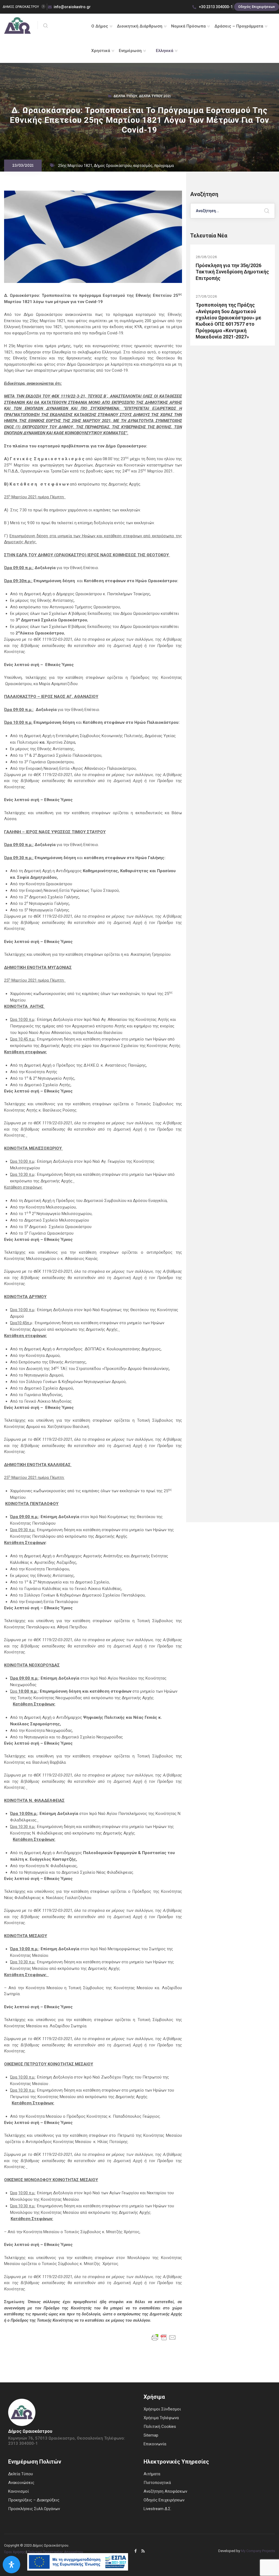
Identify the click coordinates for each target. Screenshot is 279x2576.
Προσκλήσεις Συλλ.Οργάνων (34, 2509)
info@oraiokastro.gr (72, 7)
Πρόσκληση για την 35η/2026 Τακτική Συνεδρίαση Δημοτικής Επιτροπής (232, 272)
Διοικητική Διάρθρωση (140, 26)
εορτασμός (143, 166)
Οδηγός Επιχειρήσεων (257, 7)
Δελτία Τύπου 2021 (155, 97)
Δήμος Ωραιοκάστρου (113, 166)
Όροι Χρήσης (15, 2552)
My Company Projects (258, 2551)
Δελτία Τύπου (125, 97)
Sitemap (151, 2435)
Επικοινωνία (155, 2444)
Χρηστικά (101, 51)
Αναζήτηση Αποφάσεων (165, 2491)
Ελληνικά (165, 51)
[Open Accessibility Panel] (11, 2565)
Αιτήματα (152, 2474)
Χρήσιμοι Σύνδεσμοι (162, 2409)
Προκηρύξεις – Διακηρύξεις (34, 2500)
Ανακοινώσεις (21, 2483)
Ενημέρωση (130, 51)
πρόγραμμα (164, 166)
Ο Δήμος (100, 26)
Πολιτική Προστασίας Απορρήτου (55, 2552)
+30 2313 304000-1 (215, 7)
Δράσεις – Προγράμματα (239, 26)
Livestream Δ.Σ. (157, 2509)
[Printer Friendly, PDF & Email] (164, 2337)
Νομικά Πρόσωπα (188, 26)
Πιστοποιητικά (157, 2483)
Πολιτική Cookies (160, 2427)
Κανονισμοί (19, 2491)
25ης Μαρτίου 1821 (75, 166)
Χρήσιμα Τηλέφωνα (161, 2418)
